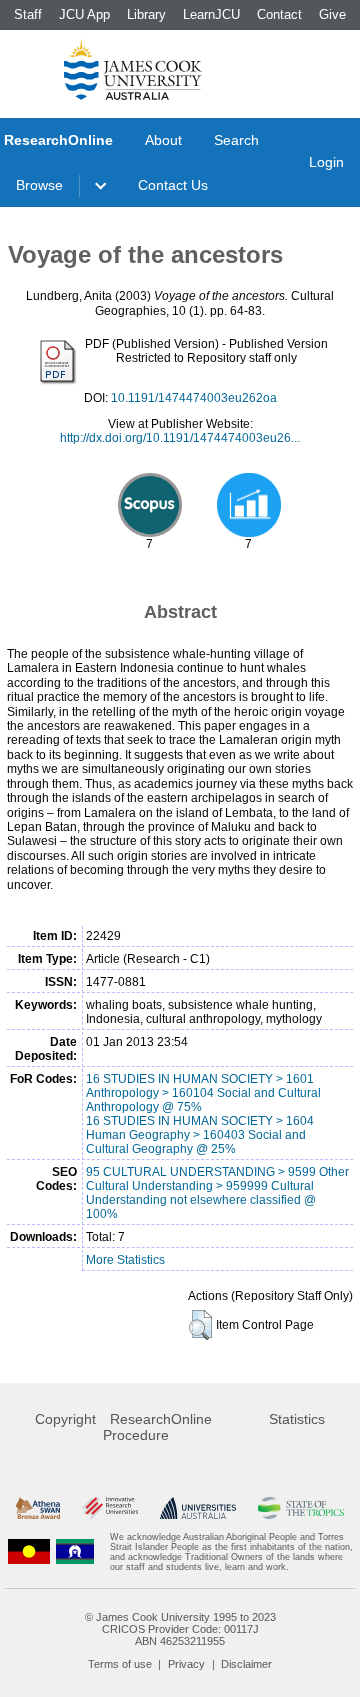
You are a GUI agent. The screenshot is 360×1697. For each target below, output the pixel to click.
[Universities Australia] (197, 1508)
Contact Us (173, 185)
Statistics (297, 1419)
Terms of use (120, 1664)
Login (326, 162)
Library (146, 14)
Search (236, 140)
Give (332, 14)
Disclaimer (246, 1664)
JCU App (84, 14)
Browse (39, 185)
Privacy (186, 1664)
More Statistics (125, 1260)
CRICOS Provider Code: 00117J (180, 1629)
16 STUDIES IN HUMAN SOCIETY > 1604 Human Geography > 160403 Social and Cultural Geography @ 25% (200, 1135)
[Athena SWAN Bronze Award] (38, 1508)
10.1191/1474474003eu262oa (194, 398)
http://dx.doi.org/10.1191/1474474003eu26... (180, 438)
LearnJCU (211, 14)
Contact (279, 14)
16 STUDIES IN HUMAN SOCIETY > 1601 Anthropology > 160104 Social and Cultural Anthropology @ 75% (203, 1093)
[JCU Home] (133, 69)
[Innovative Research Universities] (110, 1508)
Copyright (65, 1419)
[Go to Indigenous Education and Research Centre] (29, 1552)
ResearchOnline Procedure (157, 1427)
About (163, 140)
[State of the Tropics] (301, 1508)
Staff (28, 14)
